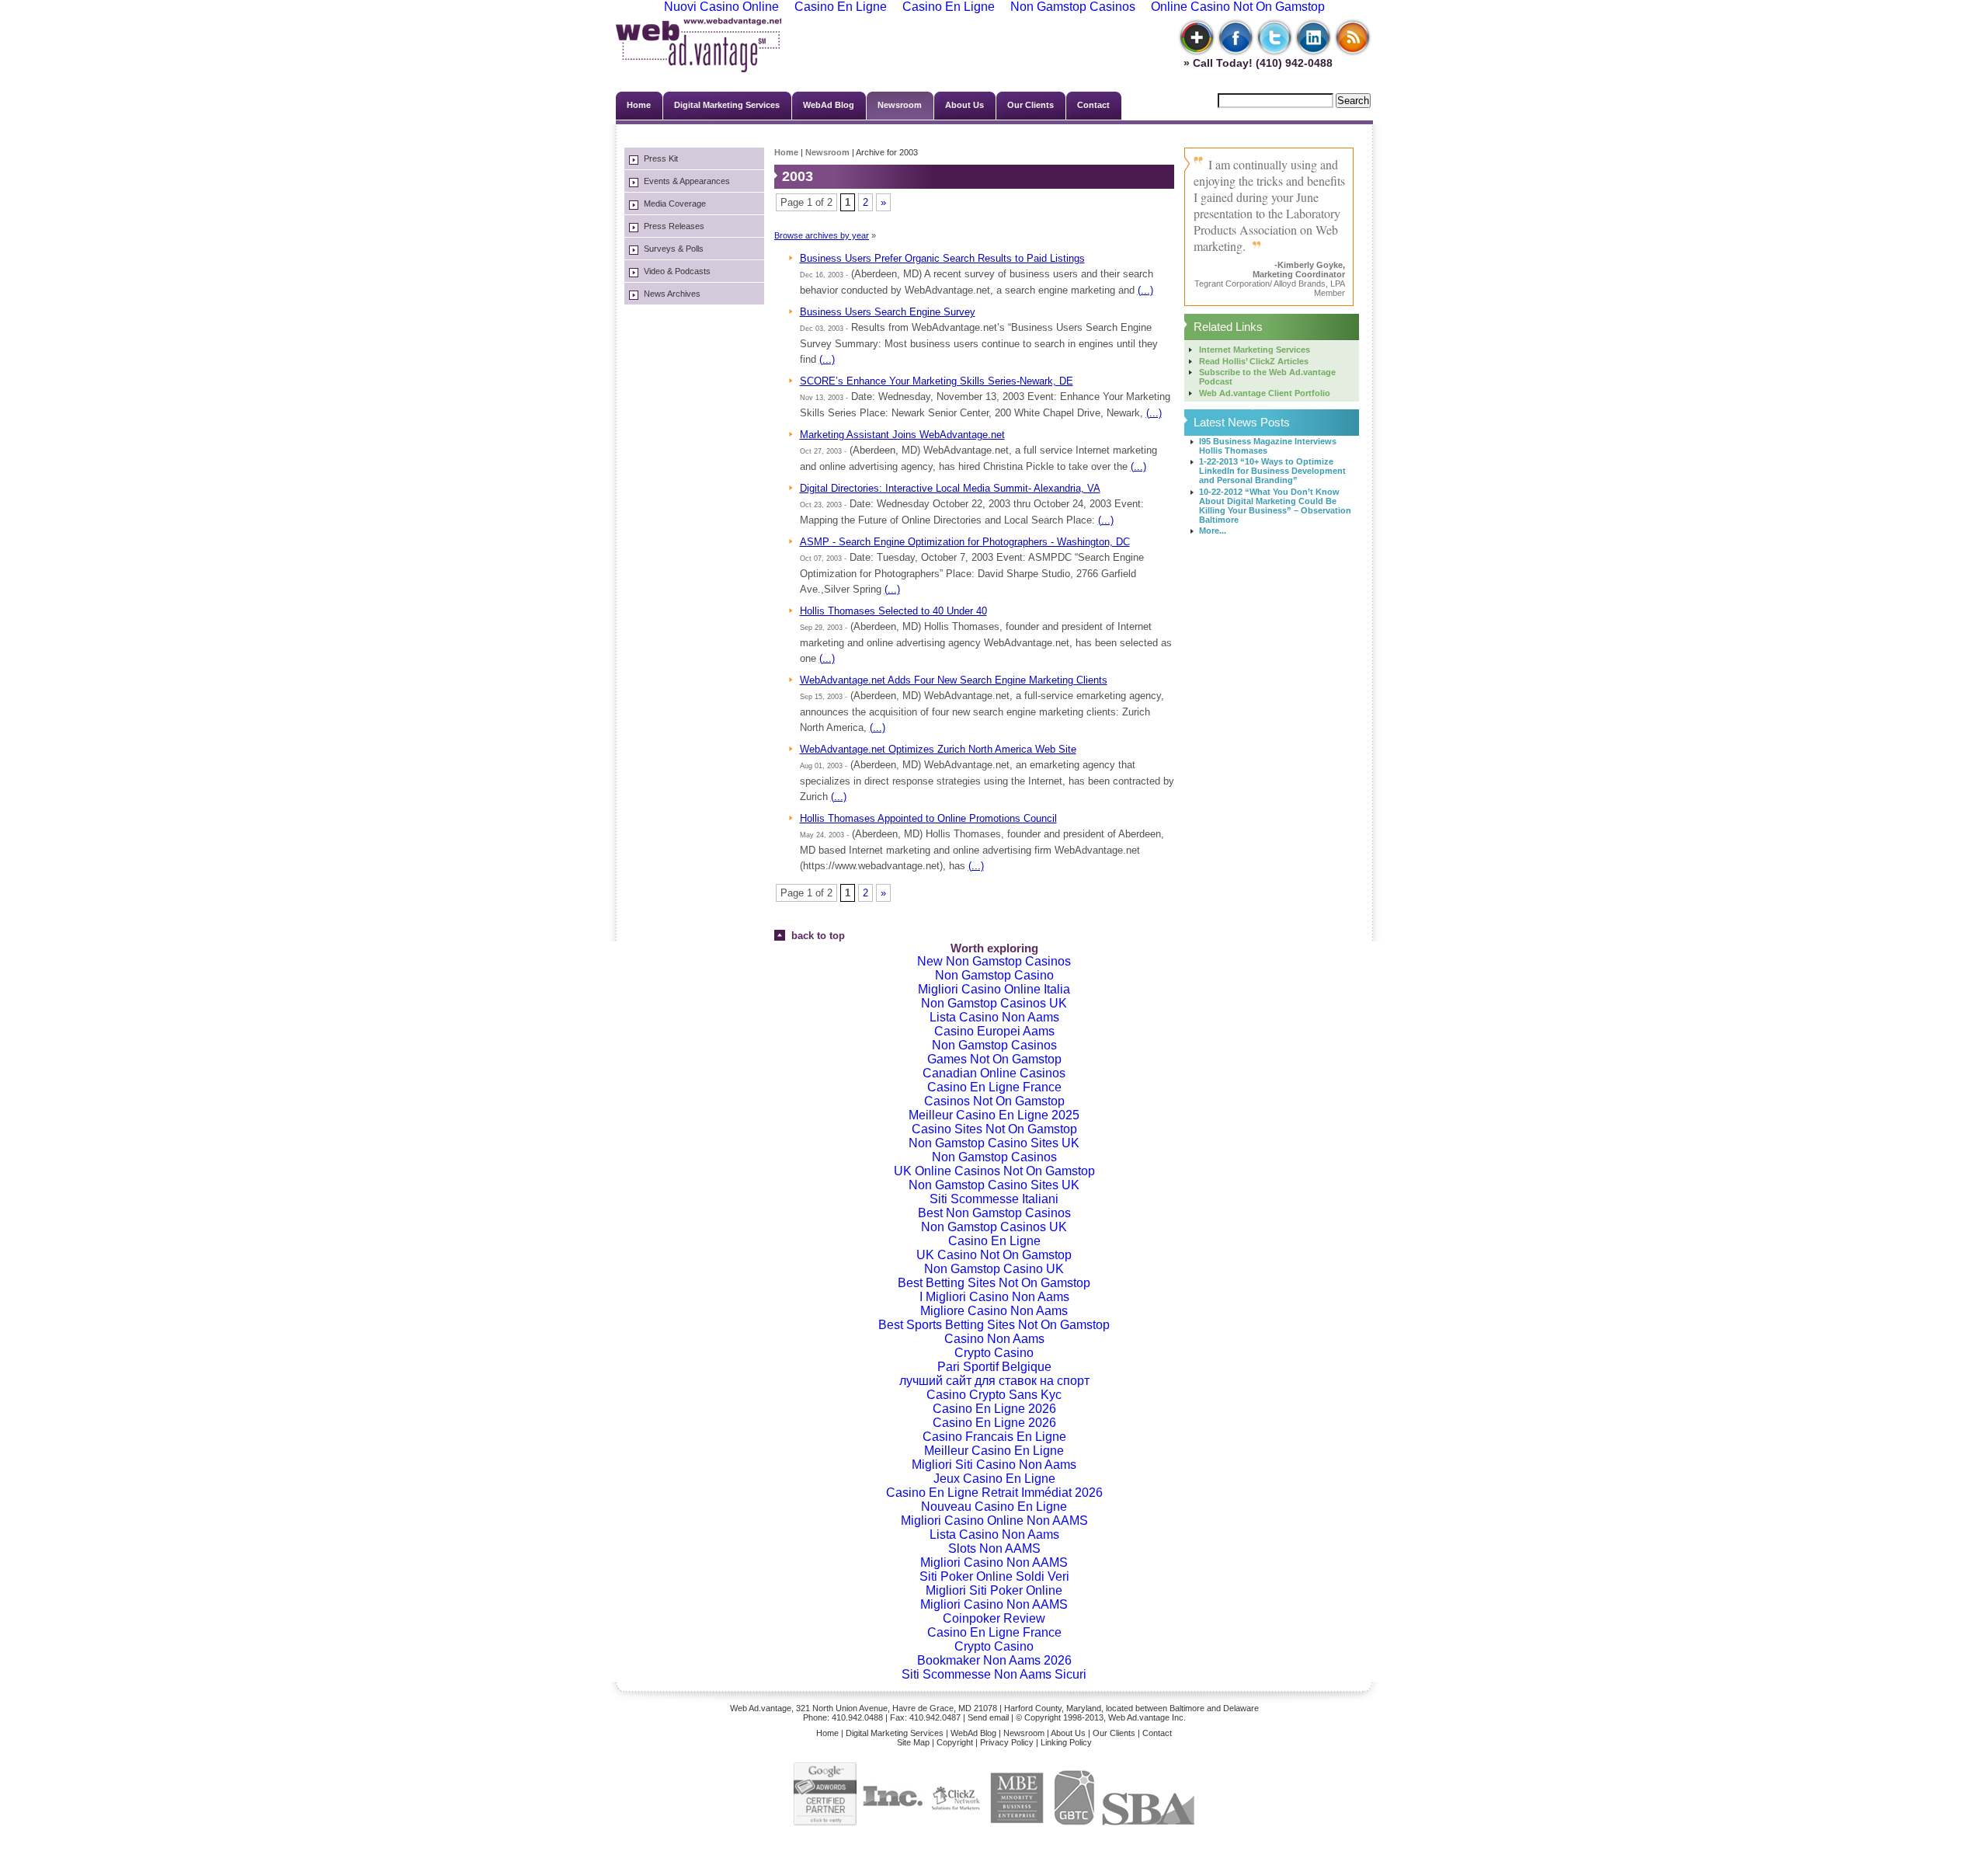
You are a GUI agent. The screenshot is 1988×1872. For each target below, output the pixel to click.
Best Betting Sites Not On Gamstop (994, 1283)
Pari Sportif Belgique (994, 1367)
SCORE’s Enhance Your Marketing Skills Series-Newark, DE (937, 381)
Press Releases (674, 226)
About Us (964, 105)
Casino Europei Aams (994, 1031)
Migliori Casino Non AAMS (994, 1562)
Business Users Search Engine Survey (888, 312)
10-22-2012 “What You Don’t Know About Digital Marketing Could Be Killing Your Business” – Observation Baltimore (1275, 506)
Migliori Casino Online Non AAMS (994, 1521)
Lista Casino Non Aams (994, 1017)
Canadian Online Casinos (994, 1073)
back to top (815, 936)
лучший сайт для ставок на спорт (994, 1381)
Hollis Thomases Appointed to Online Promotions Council (928, 818)
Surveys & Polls (674, 249)
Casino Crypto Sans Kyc (994, 1395)
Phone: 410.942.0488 (843, 1717)
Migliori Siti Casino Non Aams (994, 1465)
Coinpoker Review (994, 1618)
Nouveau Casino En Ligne (994, 1507)
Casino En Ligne (994, 1241)
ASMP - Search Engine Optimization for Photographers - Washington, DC (965, 542)
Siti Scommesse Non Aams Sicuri (994, 1674)
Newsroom (900, 105)
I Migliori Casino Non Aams (994, 1297)
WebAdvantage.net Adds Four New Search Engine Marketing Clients (954, 680)
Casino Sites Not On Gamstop (994, 1129)
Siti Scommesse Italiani (994, 1199)
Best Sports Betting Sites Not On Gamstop (994, 1325)
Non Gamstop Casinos (994, 1045)
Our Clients (1030, 105)
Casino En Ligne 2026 (994, 1409)
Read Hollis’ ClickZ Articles (1254, 361)
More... (1213, 531)
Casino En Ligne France (994, 1087)
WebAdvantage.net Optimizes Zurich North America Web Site (938, 749)
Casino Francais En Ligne (994, 1437)
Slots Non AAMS (994, 1548)
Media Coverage (675, 204)
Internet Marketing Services (1255, 350)
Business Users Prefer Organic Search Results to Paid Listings (942, 258)
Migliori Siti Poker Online (994, 1590)
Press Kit (661, 158)
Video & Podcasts (677, 271)
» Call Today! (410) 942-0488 (1255, 63)
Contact (1093, 105)
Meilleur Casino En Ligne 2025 (994, 1115)
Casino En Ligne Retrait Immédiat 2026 (994, 1493)
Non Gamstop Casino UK (994, 1269)
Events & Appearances (687, 181)
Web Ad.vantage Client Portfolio (1265, 393)
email (999, 1717)
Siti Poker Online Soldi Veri (994, 1576)
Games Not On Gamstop (994, 1059)
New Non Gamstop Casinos (994, 961)
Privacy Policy (1007, 1742)
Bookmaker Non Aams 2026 (994, 1660)
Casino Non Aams (994, 1339)
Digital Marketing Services (727, 105)
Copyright (955, 1742)
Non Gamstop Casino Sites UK (994, 1143)
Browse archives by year (822, 235)
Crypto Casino (994, 1353)
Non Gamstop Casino (994, 975)
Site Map (913, 1742)
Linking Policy (1066, 1742)
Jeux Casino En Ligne (994, 1479)
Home (639, 105)
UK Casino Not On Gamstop (994, 1255)
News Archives (672, 294)
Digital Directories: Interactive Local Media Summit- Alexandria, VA (950, 488)
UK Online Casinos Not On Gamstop (994, 1171)
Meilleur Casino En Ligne (994, 1451)
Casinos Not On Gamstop (994, 1101)
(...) (1145, 290)
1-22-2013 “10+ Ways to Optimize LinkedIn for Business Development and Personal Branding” (1272, 471)
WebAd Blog (829, 105)
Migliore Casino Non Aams (994, 1311)
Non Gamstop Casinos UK (994, 1003)
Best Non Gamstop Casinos (994, 1213)
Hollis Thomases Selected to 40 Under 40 (893, 611)
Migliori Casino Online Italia (994, 989)
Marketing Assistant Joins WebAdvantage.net (902, 435)
